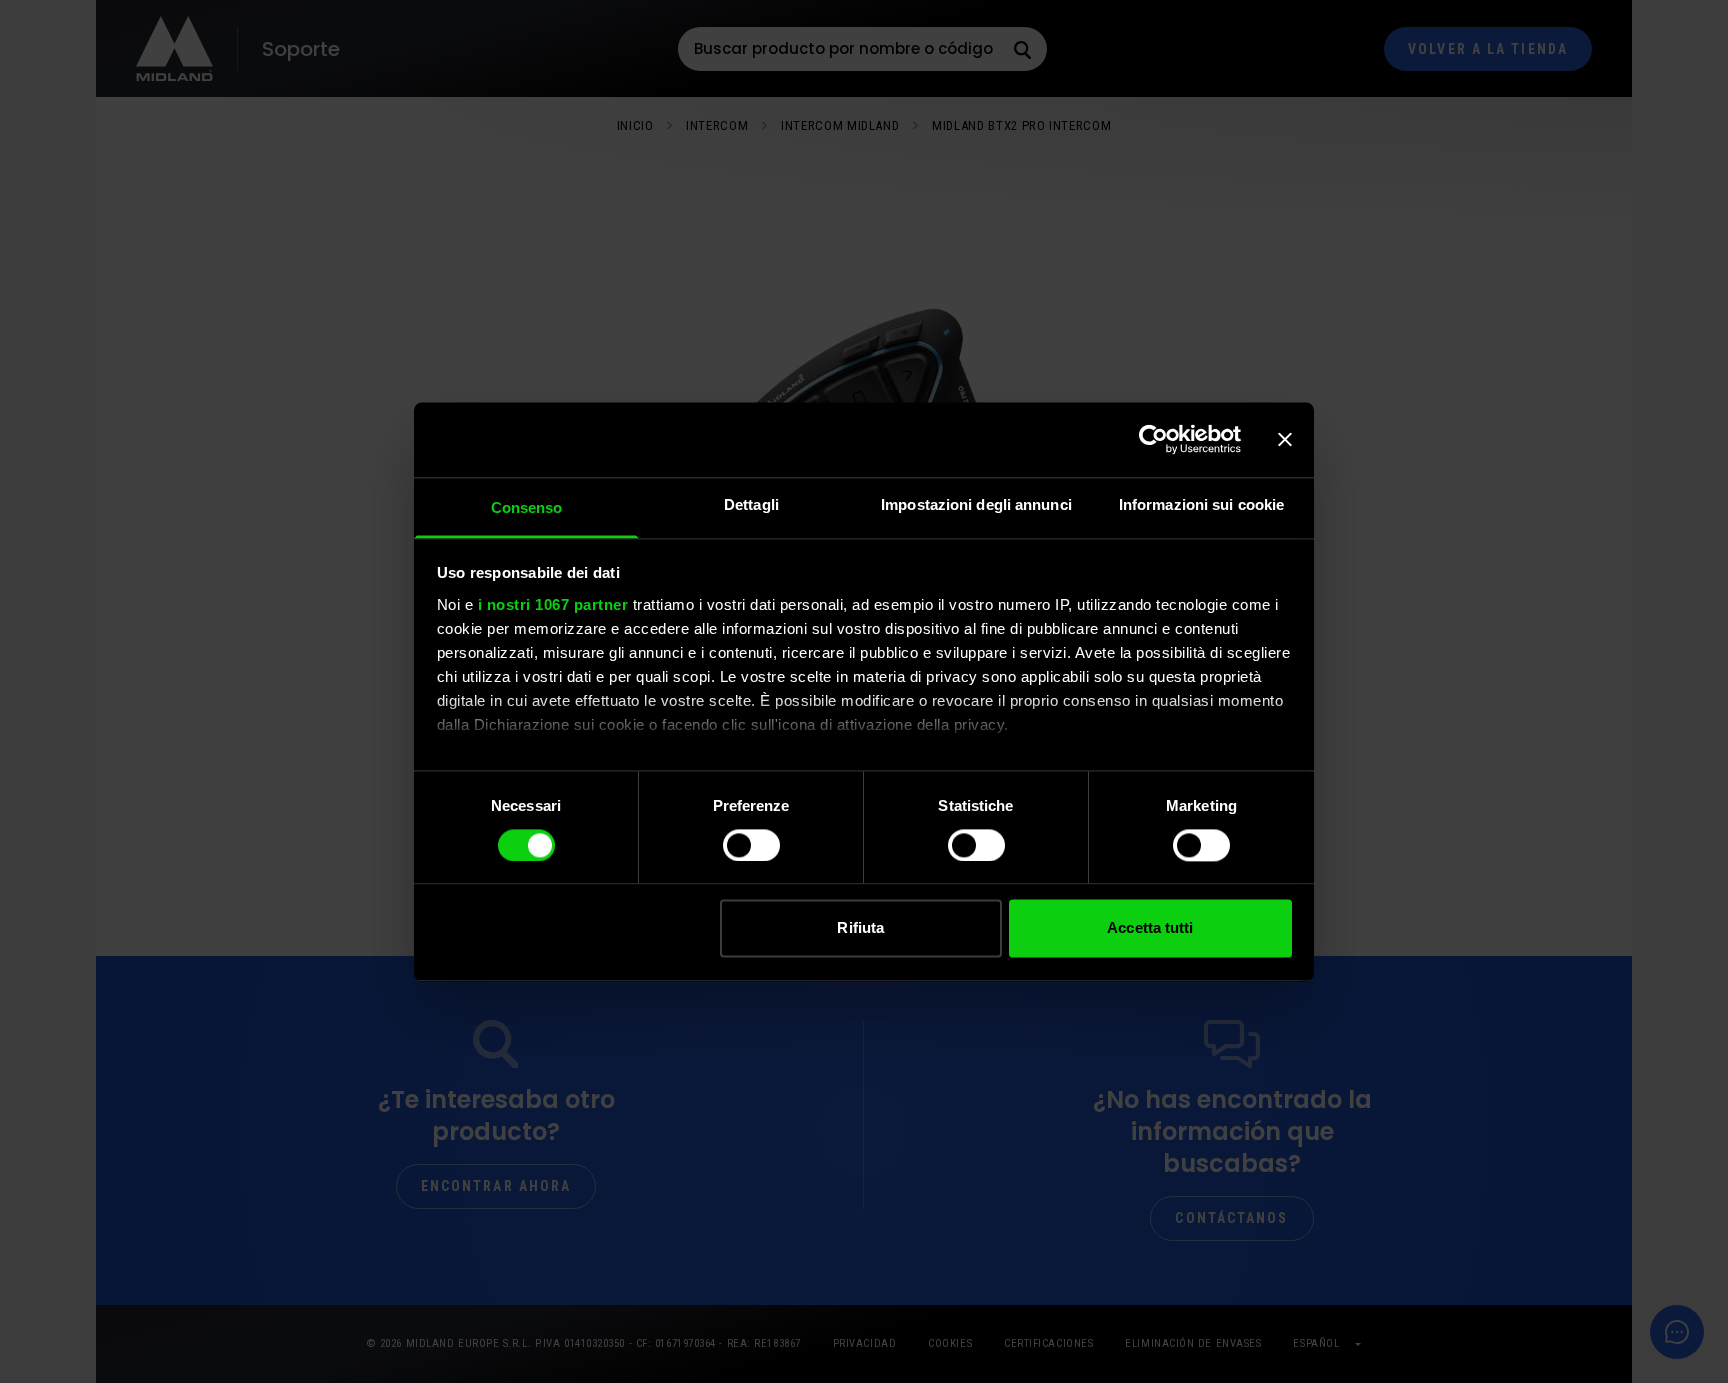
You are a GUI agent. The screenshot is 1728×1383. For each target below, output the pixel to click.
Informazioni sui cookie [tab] (1201, 504)
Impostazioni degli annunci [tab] (976, 504)
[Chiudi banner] (1285, 439)
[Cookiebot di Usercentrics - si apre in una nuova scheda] (1153, 439)
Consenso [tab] (527, 507)
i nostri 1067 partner (553, 604)
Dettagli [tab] (751, 504)
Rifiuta (860, 928)
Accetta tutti (1150, 928)
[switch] (751, 845)
